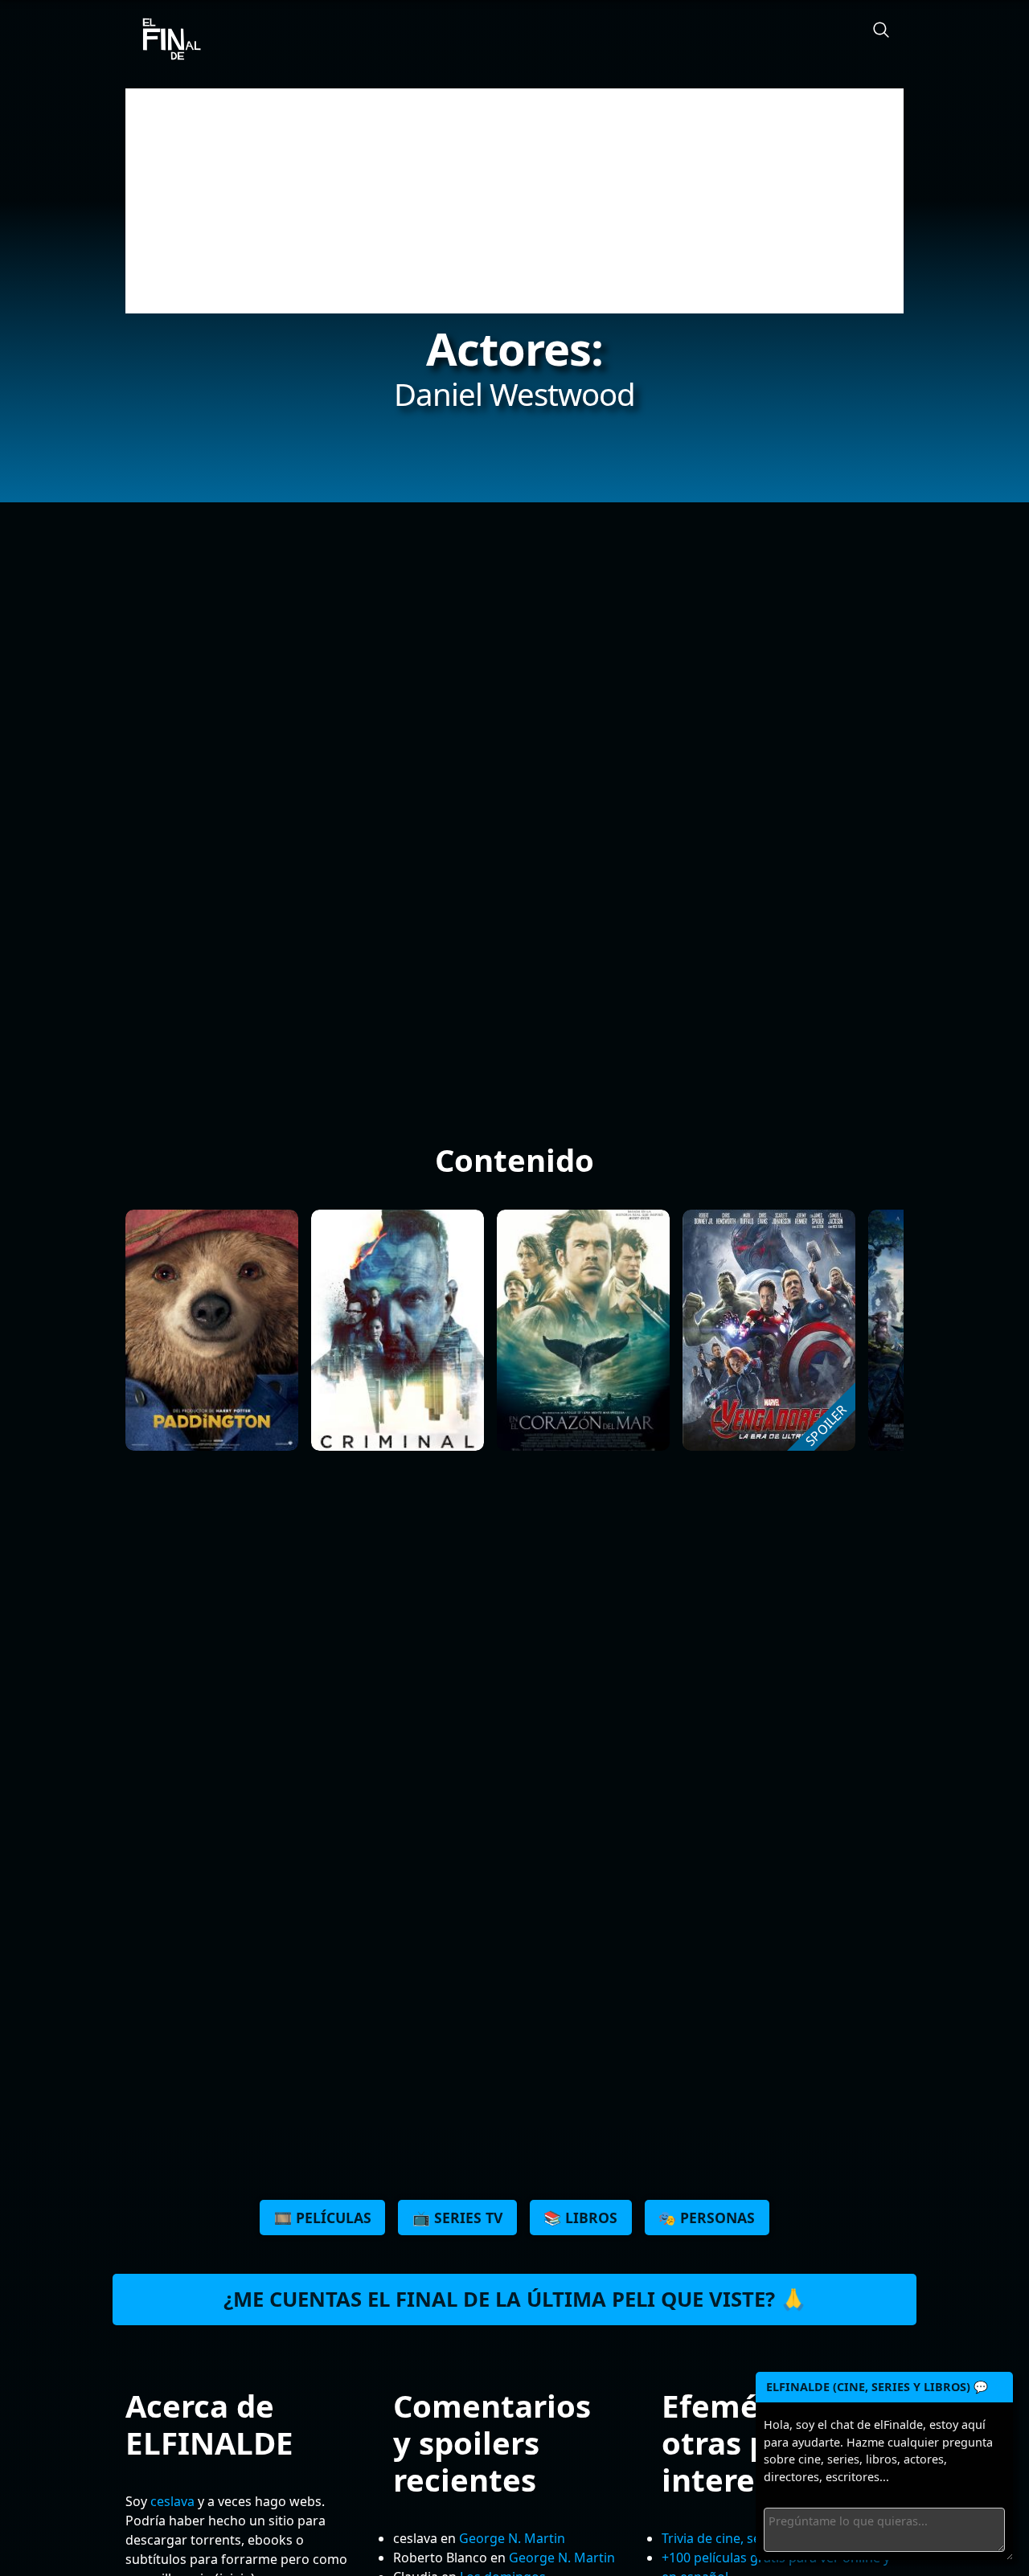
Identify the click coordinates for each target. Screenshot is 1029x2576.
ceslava (172, 2501)
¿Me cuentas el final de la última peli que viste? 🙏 (515, 2299)
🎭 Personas (707, 2218)
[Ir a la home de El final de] (166, 40)
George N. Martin (512, 2538)
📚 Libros (580, 2218)
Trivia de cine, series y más (742, 2538)
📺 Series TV (457, 2218)
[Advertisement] (514, 201)
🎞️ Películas (323, 2218)
